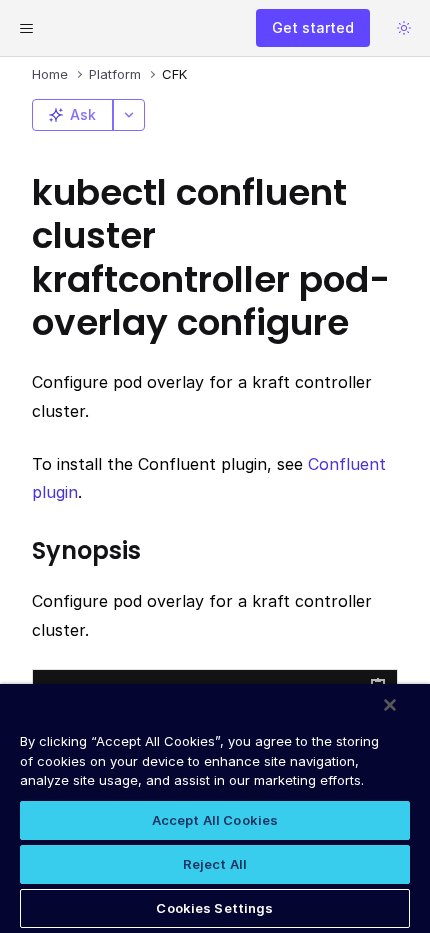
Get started (313, 27)
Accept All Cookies (215, 820)
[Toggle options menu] (129, 115)
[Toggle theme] (404, 28)
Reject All (215, 864)
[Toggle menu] (26, 28)
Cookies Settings (214, 908)
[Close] (390, 705)
